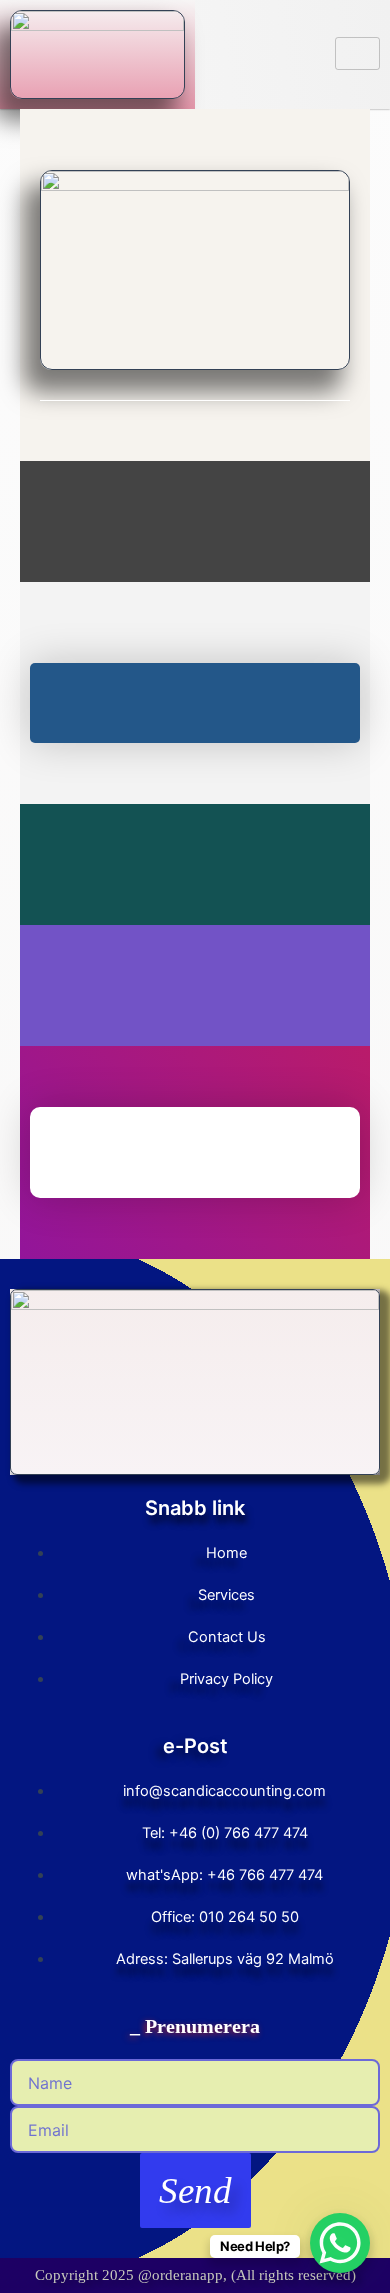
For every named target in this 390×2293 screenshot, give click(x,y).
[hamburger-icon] (357, 53)
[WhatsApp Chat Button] (340, 2243)
